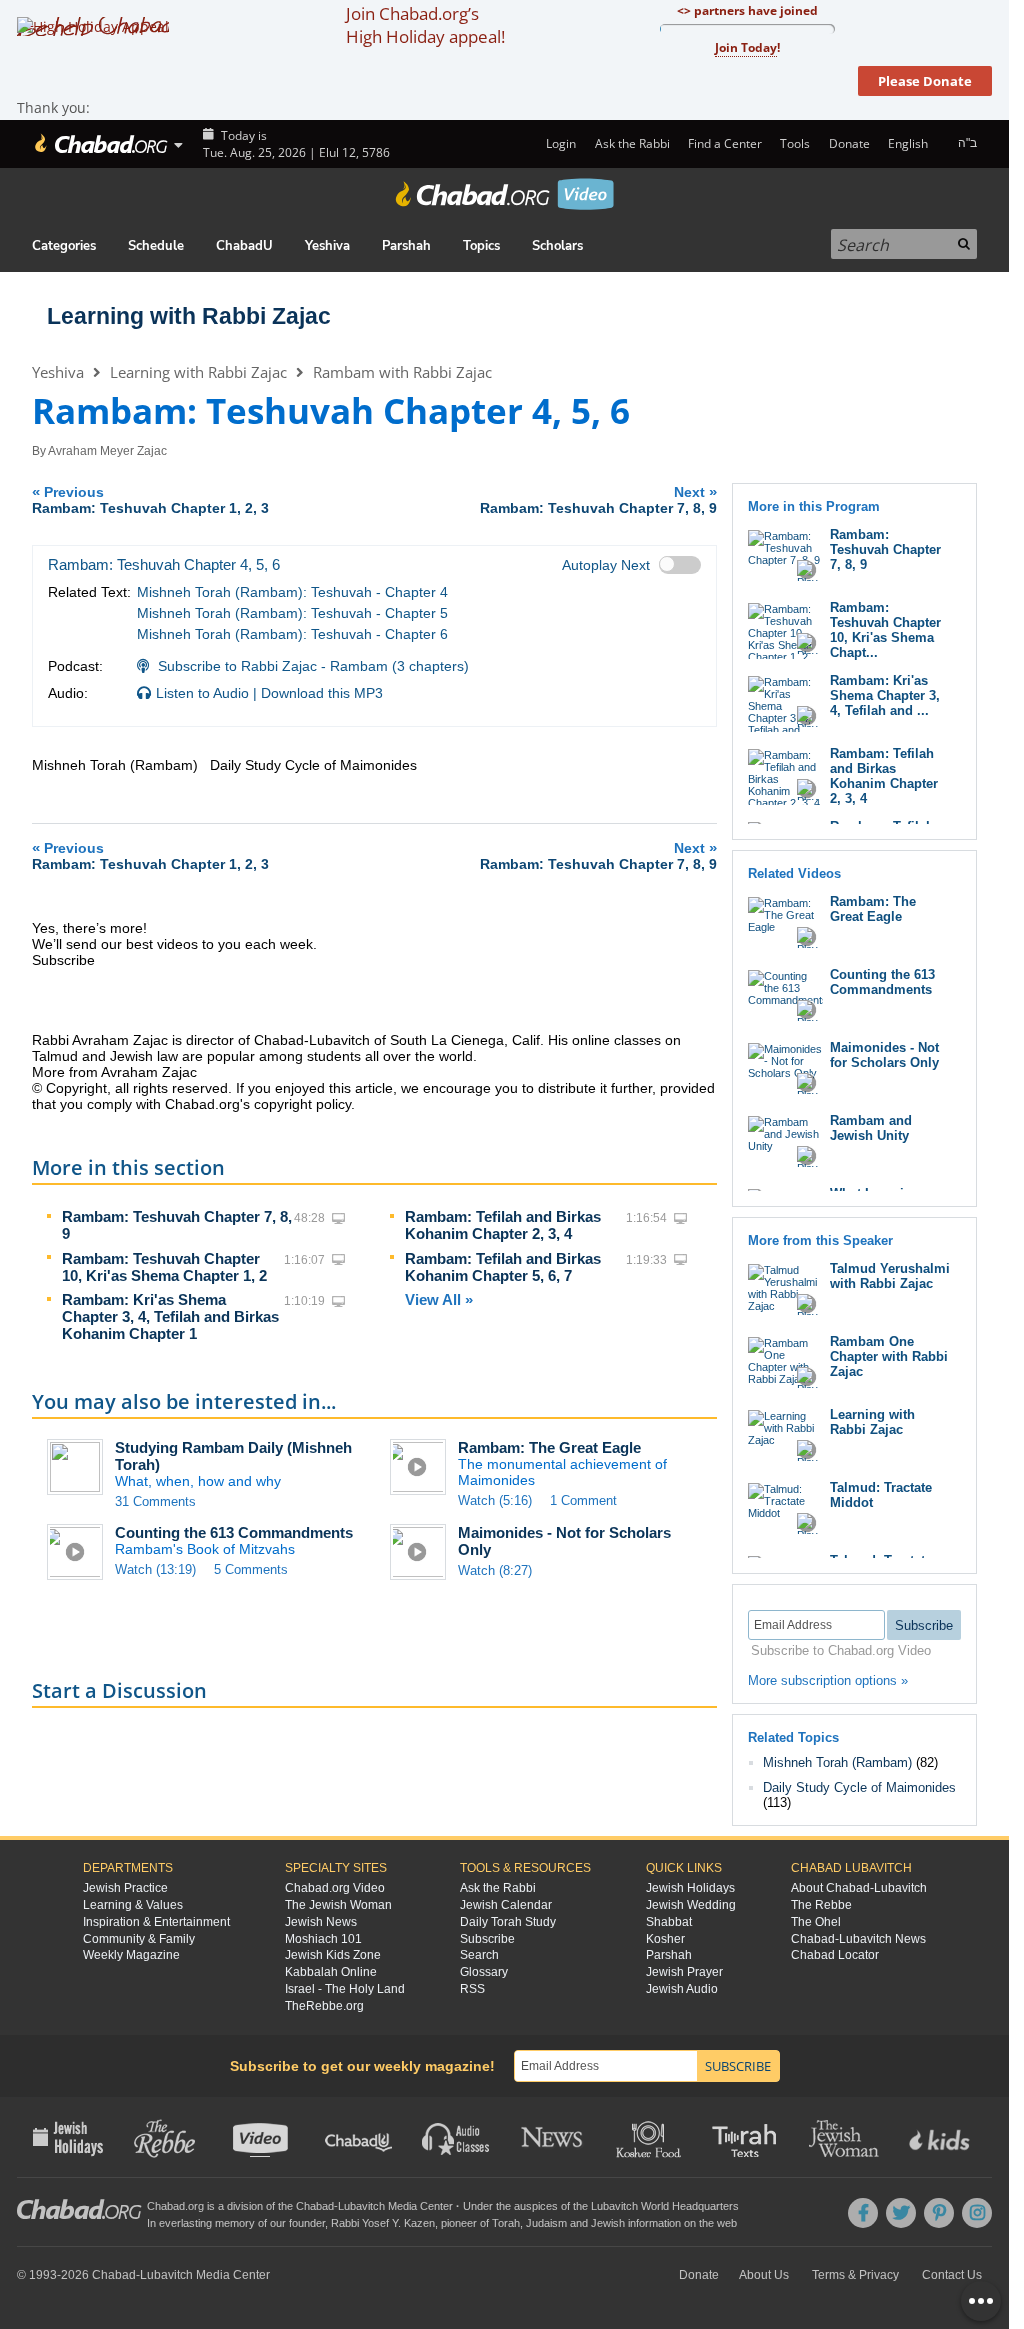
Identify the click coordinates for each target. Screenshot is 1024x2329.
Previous (150, 499)
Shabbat (669, 1922)
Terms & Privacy (855, 2275)
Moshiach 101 (323, 1939)
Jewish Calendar (506, 1905)
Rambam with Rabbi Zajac (402, 372)
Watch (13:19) (155, 1569)
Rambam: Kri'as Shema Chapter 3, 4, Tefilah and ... (885, 695)
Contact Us (952, 2275)
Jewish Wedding (691, 1905)
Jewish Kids (941, 2137)
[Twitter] (901, 2213)
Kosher (665, 1939)
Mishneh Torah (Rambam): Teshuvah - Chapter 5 (292, 613)
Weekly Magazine (131, 1955)
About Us (764, 2275)
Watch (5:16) (495, 1500)
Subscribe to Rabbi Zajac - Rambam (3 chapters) (313, 666)
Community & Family (139, 1939)
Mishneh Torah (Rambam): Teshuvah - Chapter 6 (292, 634)
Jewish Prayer (684, 1972)
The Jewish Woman (338, 1905)
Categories (64, 246)
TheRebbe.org (324, 2006)
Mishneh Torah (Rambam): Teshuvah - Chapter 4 (292, 592)
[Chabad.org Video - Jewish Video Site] (505, 194)
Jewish (608, 2223)
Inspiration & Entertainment (156, 1922)
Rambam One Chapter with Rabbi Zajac (889, 1356)
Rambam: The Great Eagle (549, 1447)
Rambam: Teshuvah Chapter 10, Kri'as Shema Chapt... (885, 630)
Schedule (156, 246)
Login (559, 143)
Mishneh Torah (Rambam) (837, 1762)
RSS (472, 1989)
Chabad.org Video (335, 1888)
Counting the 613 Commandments (234, 1532)
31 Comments (155, 1501)
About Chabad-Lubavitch (859, 1888)
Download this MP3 (322, 693)
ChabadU (244, 246)
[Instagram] (977, 2213)
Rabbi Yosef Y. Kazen (383, 2223)
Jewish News (321, 1922)
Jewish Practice (125, 1888)
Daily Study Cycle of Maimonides (859, 1787)
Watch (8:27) (495, 1570)
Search (479, 1955)
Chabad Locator (835, 1955)
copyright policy (302, 1104)
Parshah (406, 246)
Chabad (315, 2206)
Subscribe (487, 1939)
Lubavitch (361, 2206)
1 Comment (583, 1500)
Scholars (557, 246)
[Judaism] (99, 144)
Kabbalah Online (331, 1972)
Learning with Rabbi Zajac (189, 316)
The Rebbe (821, 1905)
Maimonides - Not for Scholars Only (884, 1055)
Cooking (650, 2137)
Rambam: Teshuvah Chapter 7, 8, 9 (885, 549)
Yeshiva (327, 246)
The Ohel (816, 1922)
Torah (506, 2223)
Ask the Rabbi (632, 143)
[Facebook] (863, 2213)
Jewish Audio (682, 1989)
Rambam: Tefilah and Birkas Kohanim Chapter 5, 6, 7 (503, 1267)
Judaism (546, 2223)
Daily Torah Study (508, 1922)
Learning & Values (133, 1905)
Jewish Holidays (690, 1888)
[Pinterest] (939, 2213)
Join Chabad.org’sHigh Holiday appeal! (425, 25)
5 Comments (251, 1569)
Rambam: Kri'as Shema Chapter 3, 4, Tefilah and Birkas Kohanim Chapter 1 (170, 1316)
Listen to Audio (202, 693)
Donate (849, 143)
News (553, 2137)
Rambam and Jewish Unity (871, 1128)
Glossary (484, 1972)
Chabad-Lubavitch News (858, 1939)
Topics (481, 246)
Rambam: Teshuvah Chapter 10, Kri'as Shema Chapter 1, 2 (164, 1267)
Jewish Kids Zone (333, 1955)
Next (598, 499)
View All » (439, 1299)
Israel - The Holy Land (345, 1989)
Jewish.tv (262, 2137)
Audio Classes (456, 2137)
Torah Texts (747, 2137)
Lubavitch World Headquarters (665, 2206)
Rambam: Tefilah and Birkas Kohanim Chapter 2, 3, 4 (503, 1225)
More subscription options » (828, 1680)
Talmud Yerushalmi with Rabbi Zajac (890, 1276)
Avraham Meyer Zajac (107, 451)
